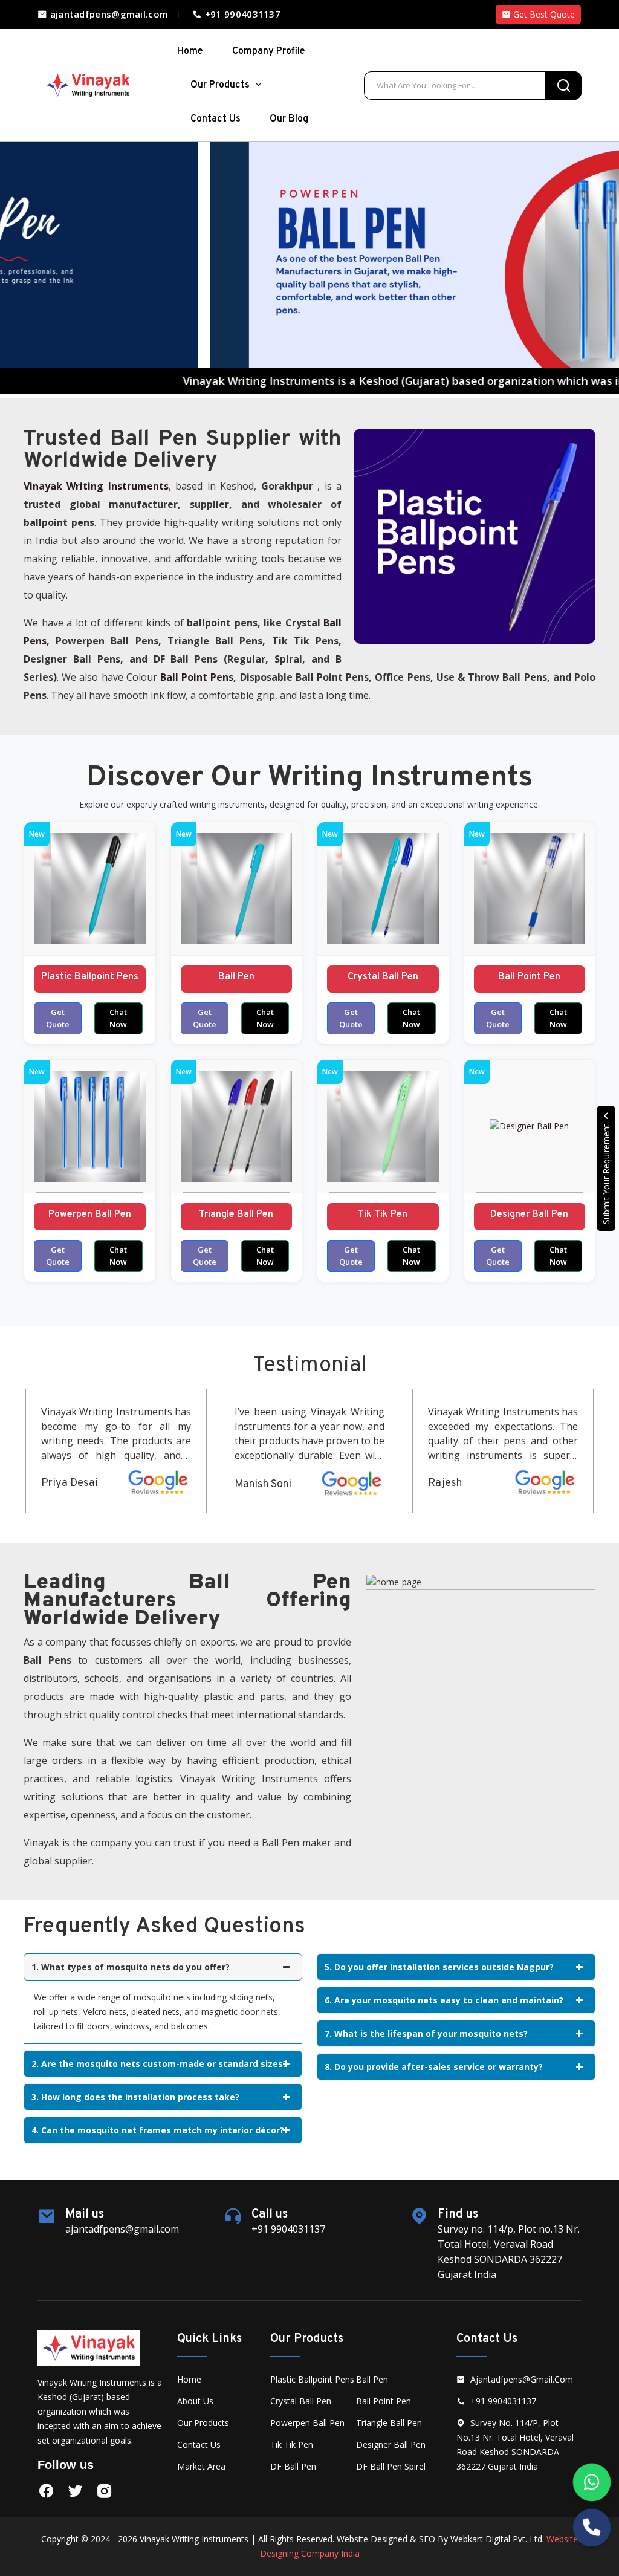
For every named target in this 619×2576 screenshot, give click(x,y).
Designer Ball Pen (529, 1215)
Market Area (201, 2466)
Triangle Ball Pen (236, 1215)
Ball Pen (236, 977)
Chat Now (118, 1018)
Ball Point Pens (197, 677)
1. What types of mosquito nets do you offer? (131, 1967)
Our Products (221, 85)
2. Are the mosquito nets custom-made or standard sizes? (159, 2064)
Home (189, 2379)
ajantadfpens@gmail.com (108, 14)
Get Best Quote (543, 14)
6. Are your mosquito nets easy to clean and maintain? (444, 2000)
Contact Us (216, 119)
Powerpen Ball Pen (90, 1215)
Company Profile (269, 51)
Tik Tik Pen (383, 1215)
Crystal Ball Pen (383, 977)
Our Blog (289, 119)
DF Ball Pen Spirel (391, 2466)
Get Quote (58, 1018)
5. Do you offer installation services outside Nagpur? (439, 1967)
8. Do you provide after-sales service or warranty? (434, 2067)
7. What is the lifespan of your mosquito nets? (426, 2033)
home (190, 51)
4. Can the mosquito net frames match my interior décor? (158, 2130)
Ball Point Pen (529, 977)
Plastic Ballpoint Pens (90, 977)
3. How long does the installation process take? (135, 2097)
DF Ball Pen (293, 2466)
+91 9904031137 (241, 14)
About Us (195, 2401)
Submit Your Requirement (606, 1173)
